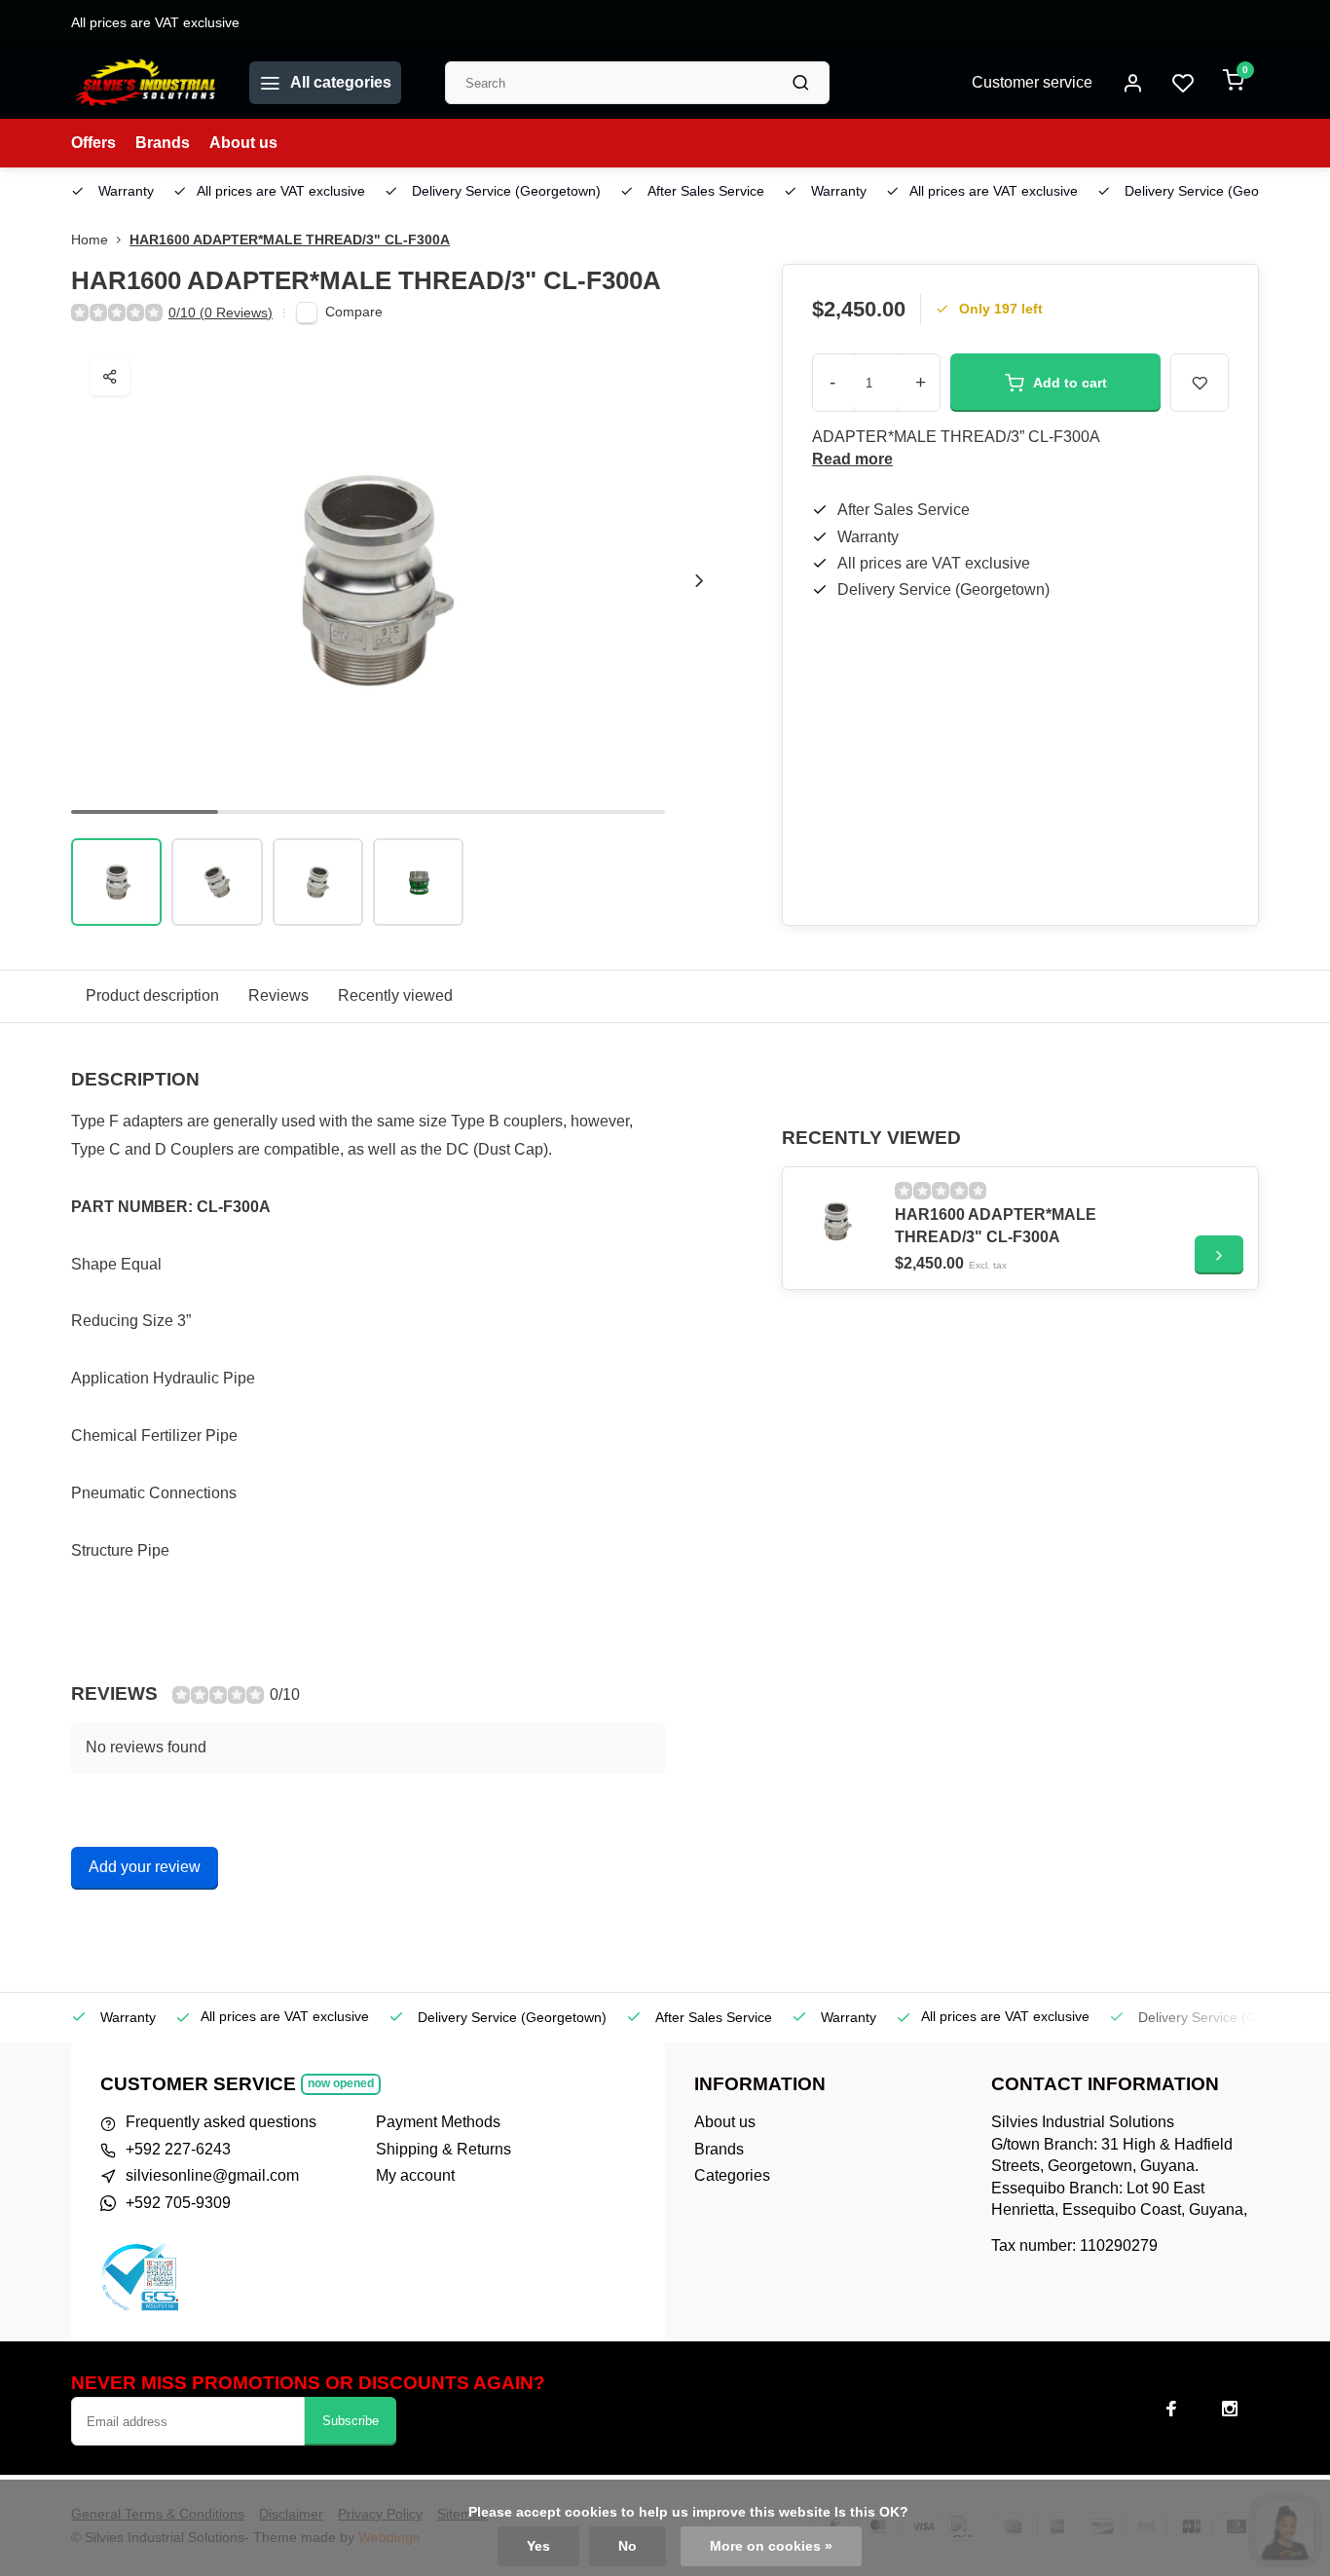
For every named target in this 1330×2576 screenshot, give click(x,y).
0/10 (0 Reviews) (221, 313)
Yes (538, 2546)
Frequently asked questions (221, 2122)
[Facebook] (1171, 2409)
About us (243, 143)
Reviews (278, 995)
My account (415, 2175)
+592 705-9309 (178, 2203)
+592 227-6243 (178, 2149)
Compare (354, 312)
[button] (699, 580)
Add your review (145, 1867)
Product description (152, 995)
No (628, 2546)
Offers (93, 143)
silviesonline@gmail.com (212, 2175)
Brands (163, 143)
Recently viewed (395, 995)
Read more (852, 459)
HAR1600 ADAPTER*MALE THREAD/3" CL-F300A (290, 240)
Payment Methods (438, 2122)
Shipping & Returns (443, 2149)
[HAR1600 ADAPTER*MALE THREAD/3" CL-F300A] (836, 1221)
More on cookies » (771, 2546)
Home (90, 240)
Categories (732, 2175)
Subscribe (351, 2421)
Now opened (341, 2083)
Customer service (1032, 82)
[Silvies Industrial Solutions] (146, 83)
